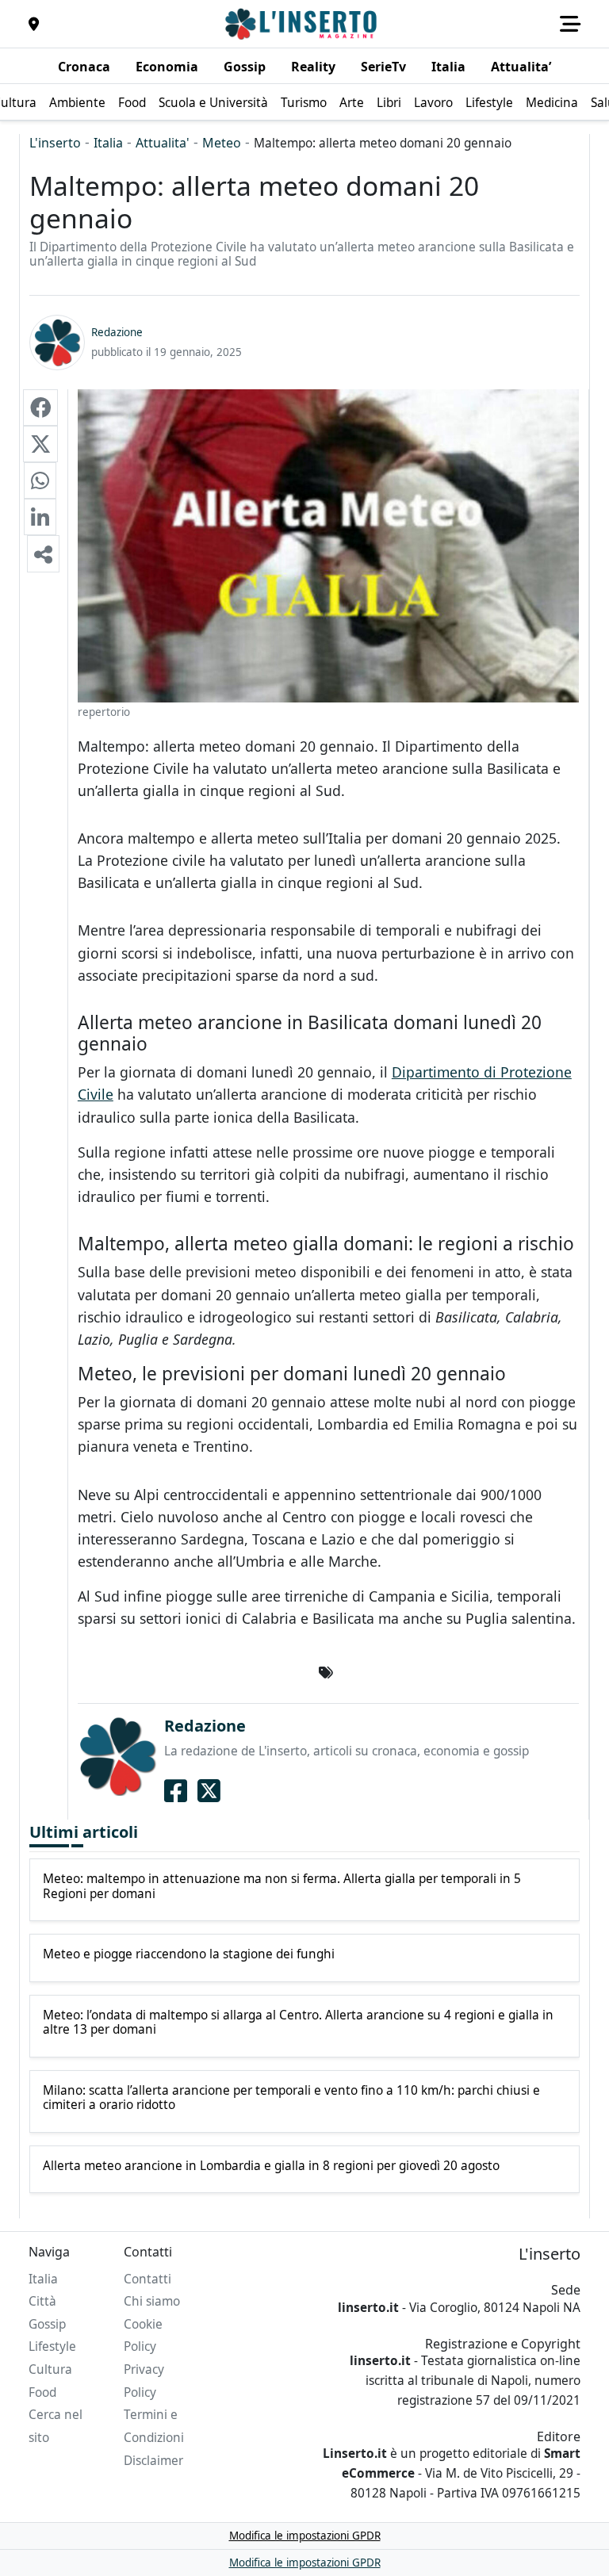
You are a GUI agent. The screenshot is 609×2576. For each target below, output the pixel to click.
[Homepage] (303, 24)
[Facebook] (176, 1790)
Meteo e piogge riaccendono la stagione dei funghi (189, 1954)
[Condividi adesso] (43, 553)
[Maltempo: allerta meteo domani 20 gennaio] (40, 408)
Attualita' (163, 143)
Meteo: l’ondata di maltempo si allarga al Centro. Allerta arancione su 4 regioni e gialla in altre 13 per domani (298, 2023)
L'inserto (55, 143)
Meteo (222, 143)
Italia (108, 143)
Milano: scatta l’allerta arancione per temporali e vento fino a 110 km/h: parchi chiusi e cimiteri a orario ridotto (291, 2098)
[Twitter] (209, 1790)
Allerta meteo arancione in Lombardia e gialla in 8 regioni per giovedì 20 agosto (271, 2166)
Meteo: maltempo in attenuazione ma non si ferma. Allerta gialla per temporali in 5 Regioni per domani (282, 1887)
